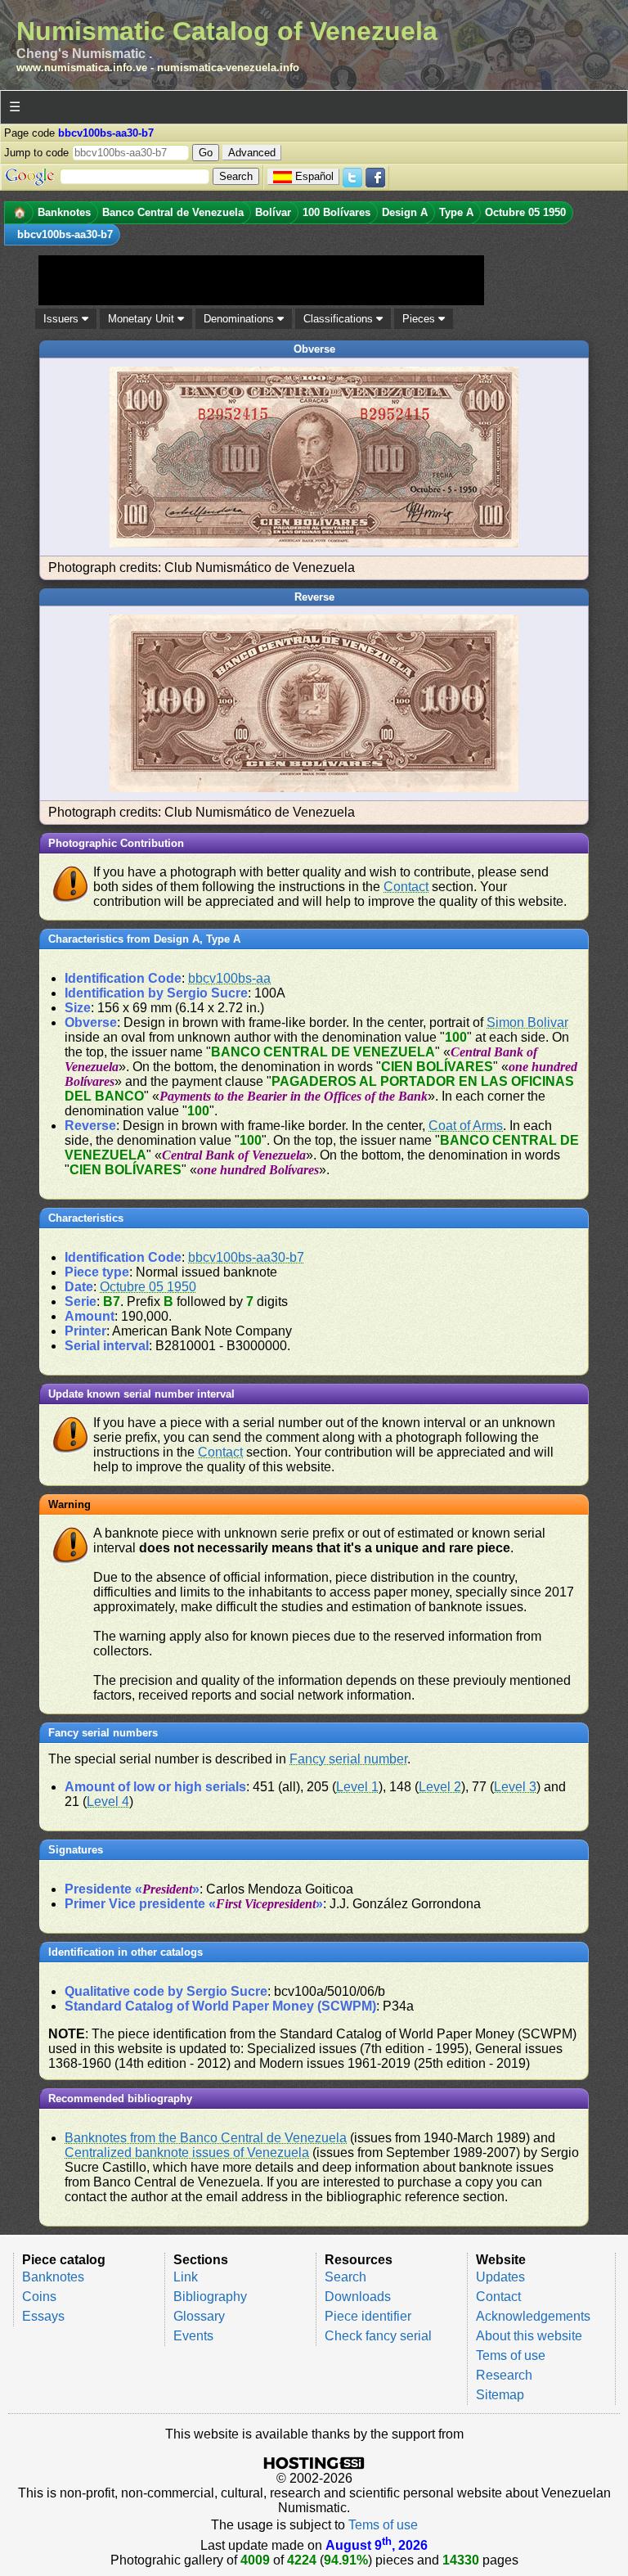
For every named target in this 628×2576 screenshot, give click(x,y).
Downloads (358, 2297)
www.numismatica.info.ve (82, 68)
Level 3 (515, 1787)
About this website (529, 2336)
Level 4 (108, 1801)
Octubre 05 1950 (148, 1287)
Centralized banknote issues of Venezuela (187, 2153)
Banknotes (53, 2277)
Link (186, 2277)
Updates (500, 2277)
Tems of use (511, 2355)
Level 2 (440, 1787)
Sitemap (500, 2395)
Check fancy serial (378, 2336)
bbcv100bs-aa (229, 978)
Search (345, 2277)
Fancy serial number (348, 1759)
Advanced (252, 153)
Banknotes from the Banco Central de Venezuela (206, 2138)
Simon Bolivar (527, 1022)
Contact (406, 887)
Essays (43, 2316)
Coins (39, 2297)
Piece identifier (368, 2316)
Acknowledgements (533, 2316)
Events (193, 2336)
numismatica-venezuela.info (228, 68)
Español (314, 176)
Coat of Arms (466, 1126)
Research (504, 2375)
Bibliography (210, 2297)
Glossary (199, 2316)
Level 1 (357, 1787)
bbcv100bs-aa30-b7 (246, 1257)
